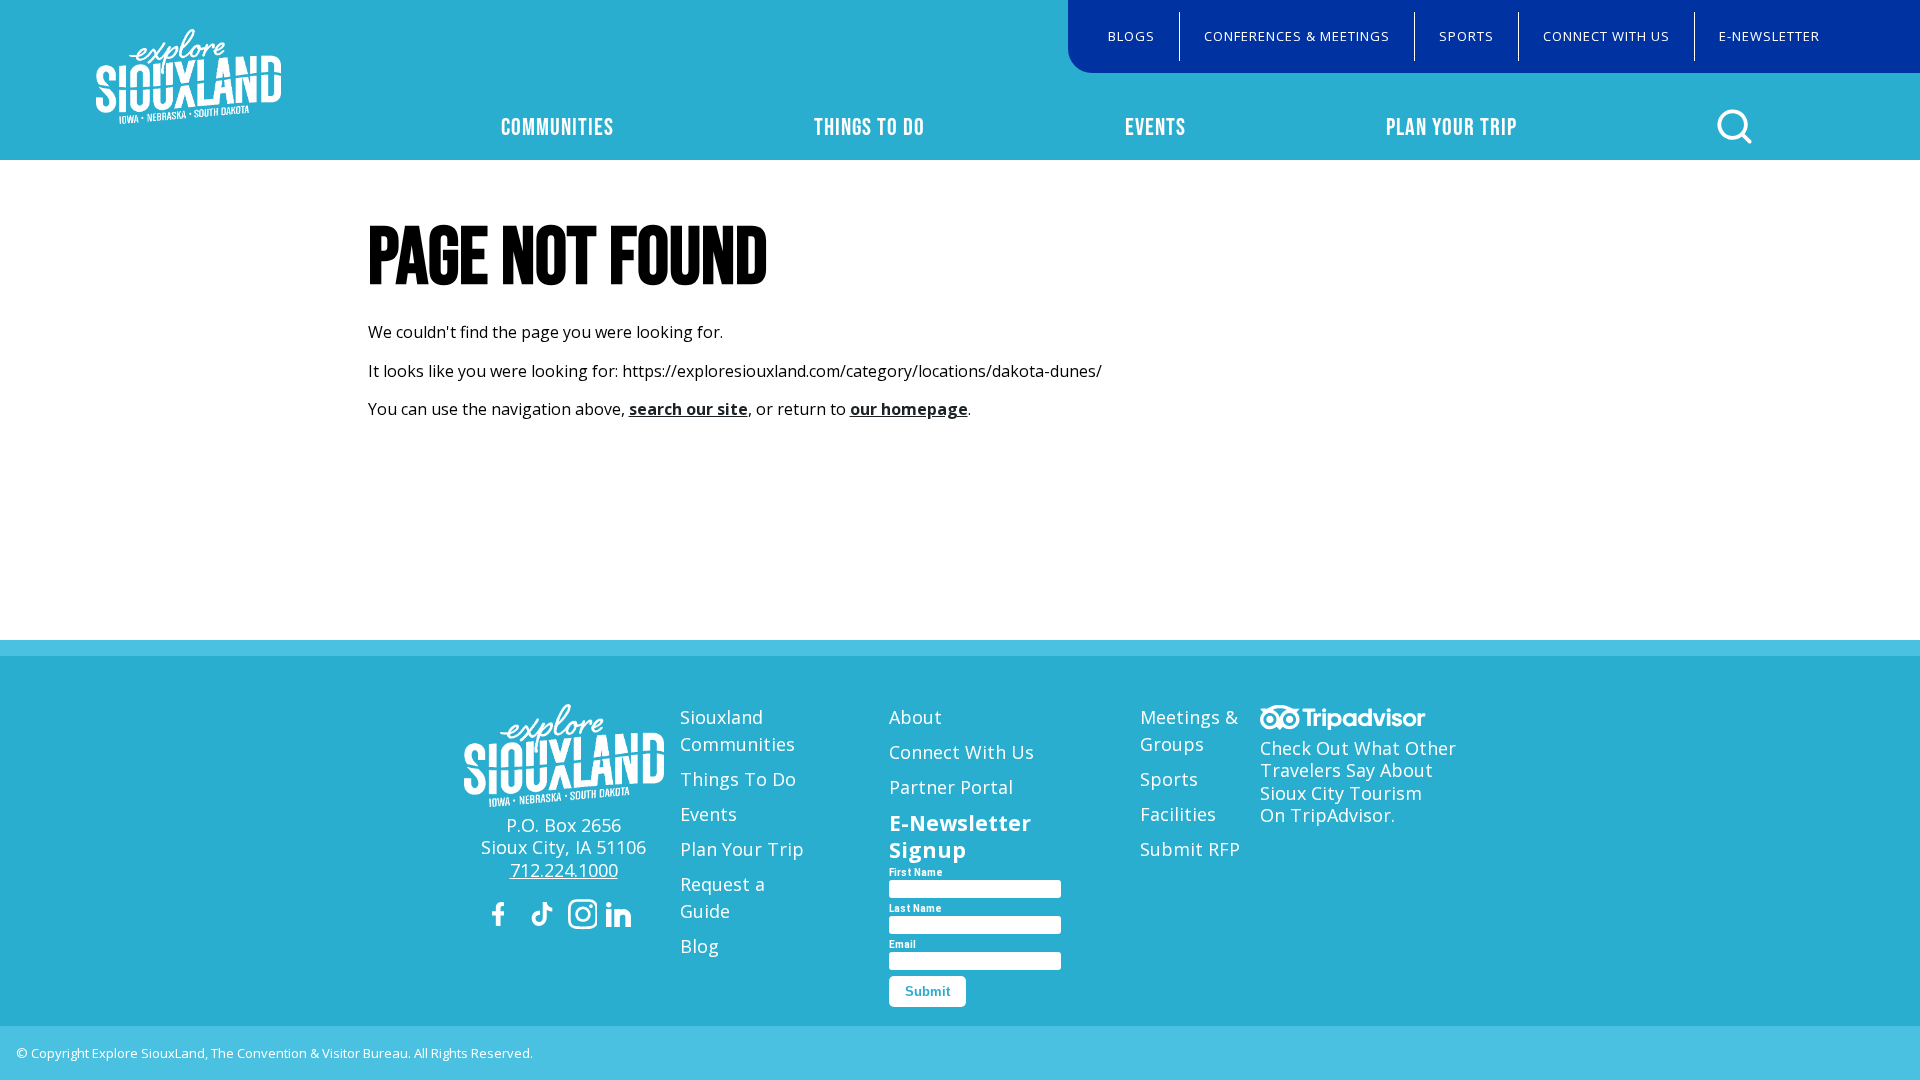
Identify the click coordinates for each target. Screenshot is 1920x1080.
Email (902, 944)
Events (1155, 126)
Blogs (1131, 36)
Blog (699, 946)
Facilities (1178, 814)
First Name (916, 872)
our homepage (909, 409)
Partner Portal (951, 787)
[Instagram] (583, 917)
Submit (927, 991)
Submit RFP (1190, 849)
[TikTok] (545, 917)
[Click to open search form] (1734, 126)
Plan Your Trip (1451, 126)
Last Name (915, 908)
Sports (1466, 36)
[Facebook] (507, 917)
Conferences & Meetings (1297, 36)
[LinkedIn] (621, 918)
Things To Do (869, 126)
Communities (557, 126)
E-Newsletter (1769, 36)
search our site (688, 409)
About (915, 717)
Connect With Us (1606, 36)
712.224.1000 (564, 870)
